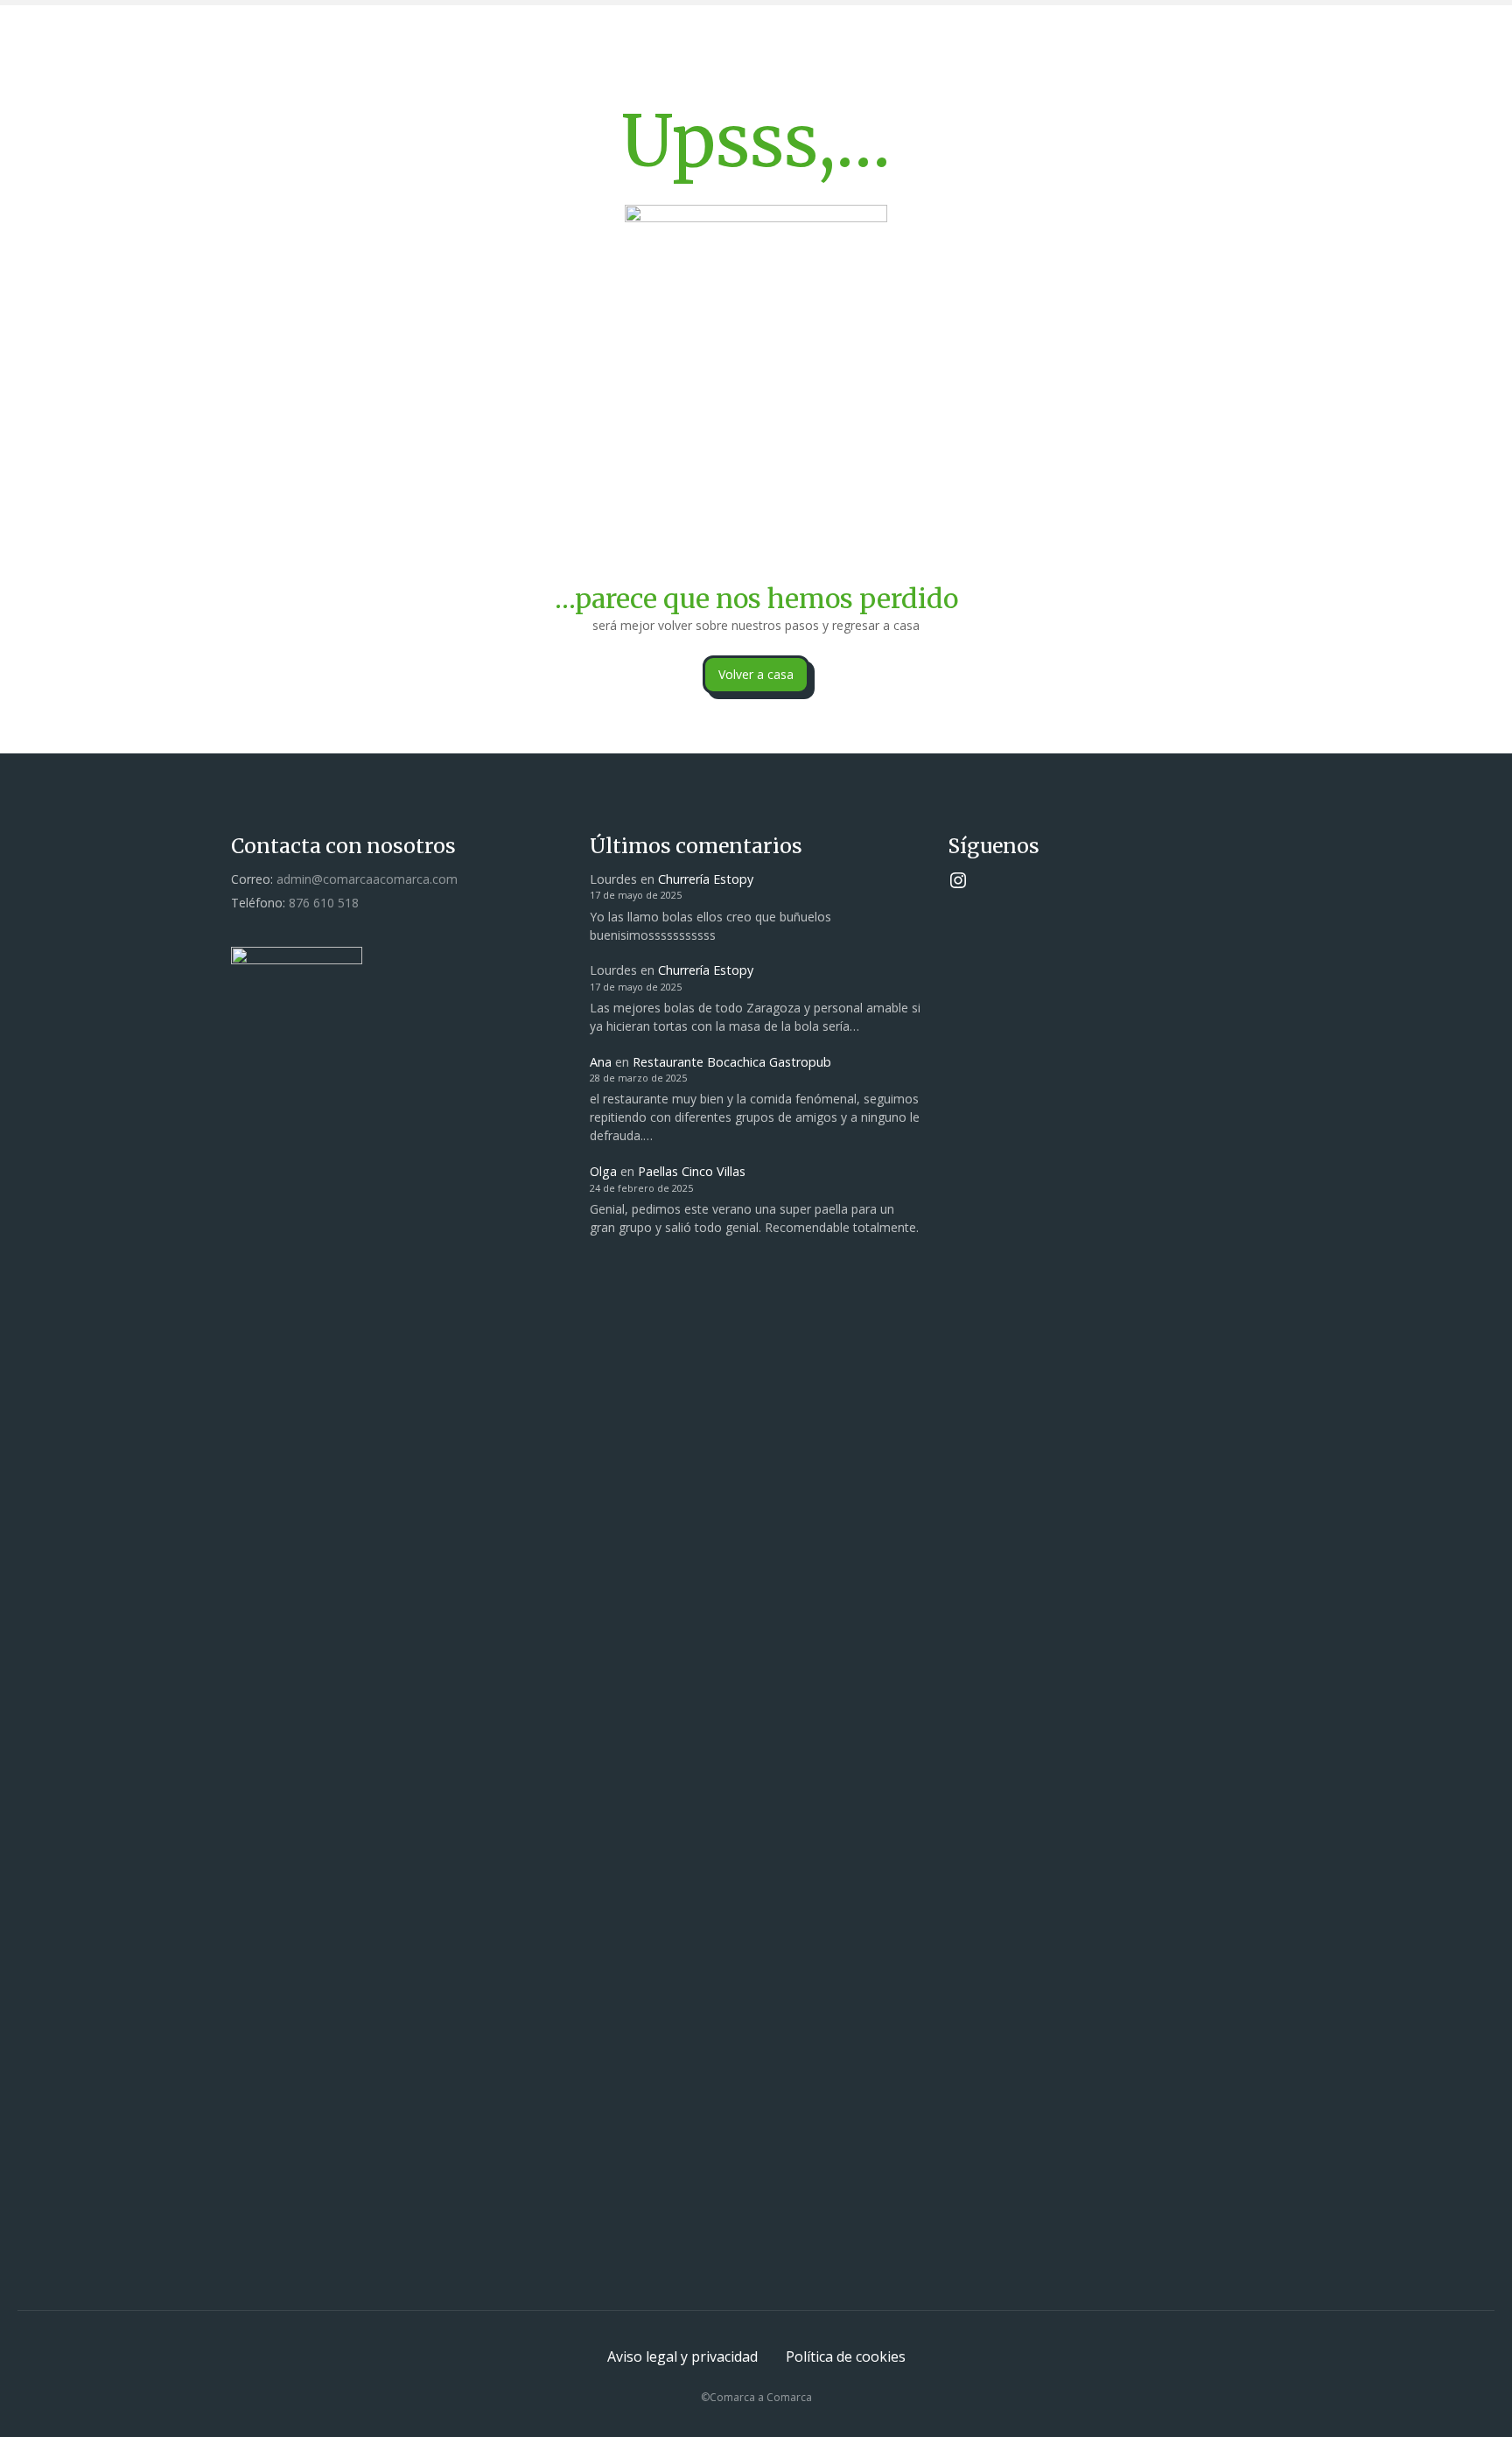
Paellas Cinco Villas (692, 1171)
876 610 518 (324, 903)
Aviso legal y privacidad (682, 2356)
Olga (603, 1171)
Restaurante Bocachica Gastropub (732, 1062)
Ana (601, 1062)
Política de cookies (846, 2356)
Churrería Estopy (706, 879)
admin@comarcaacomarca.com (367, 879)
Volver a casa (756, 674)
